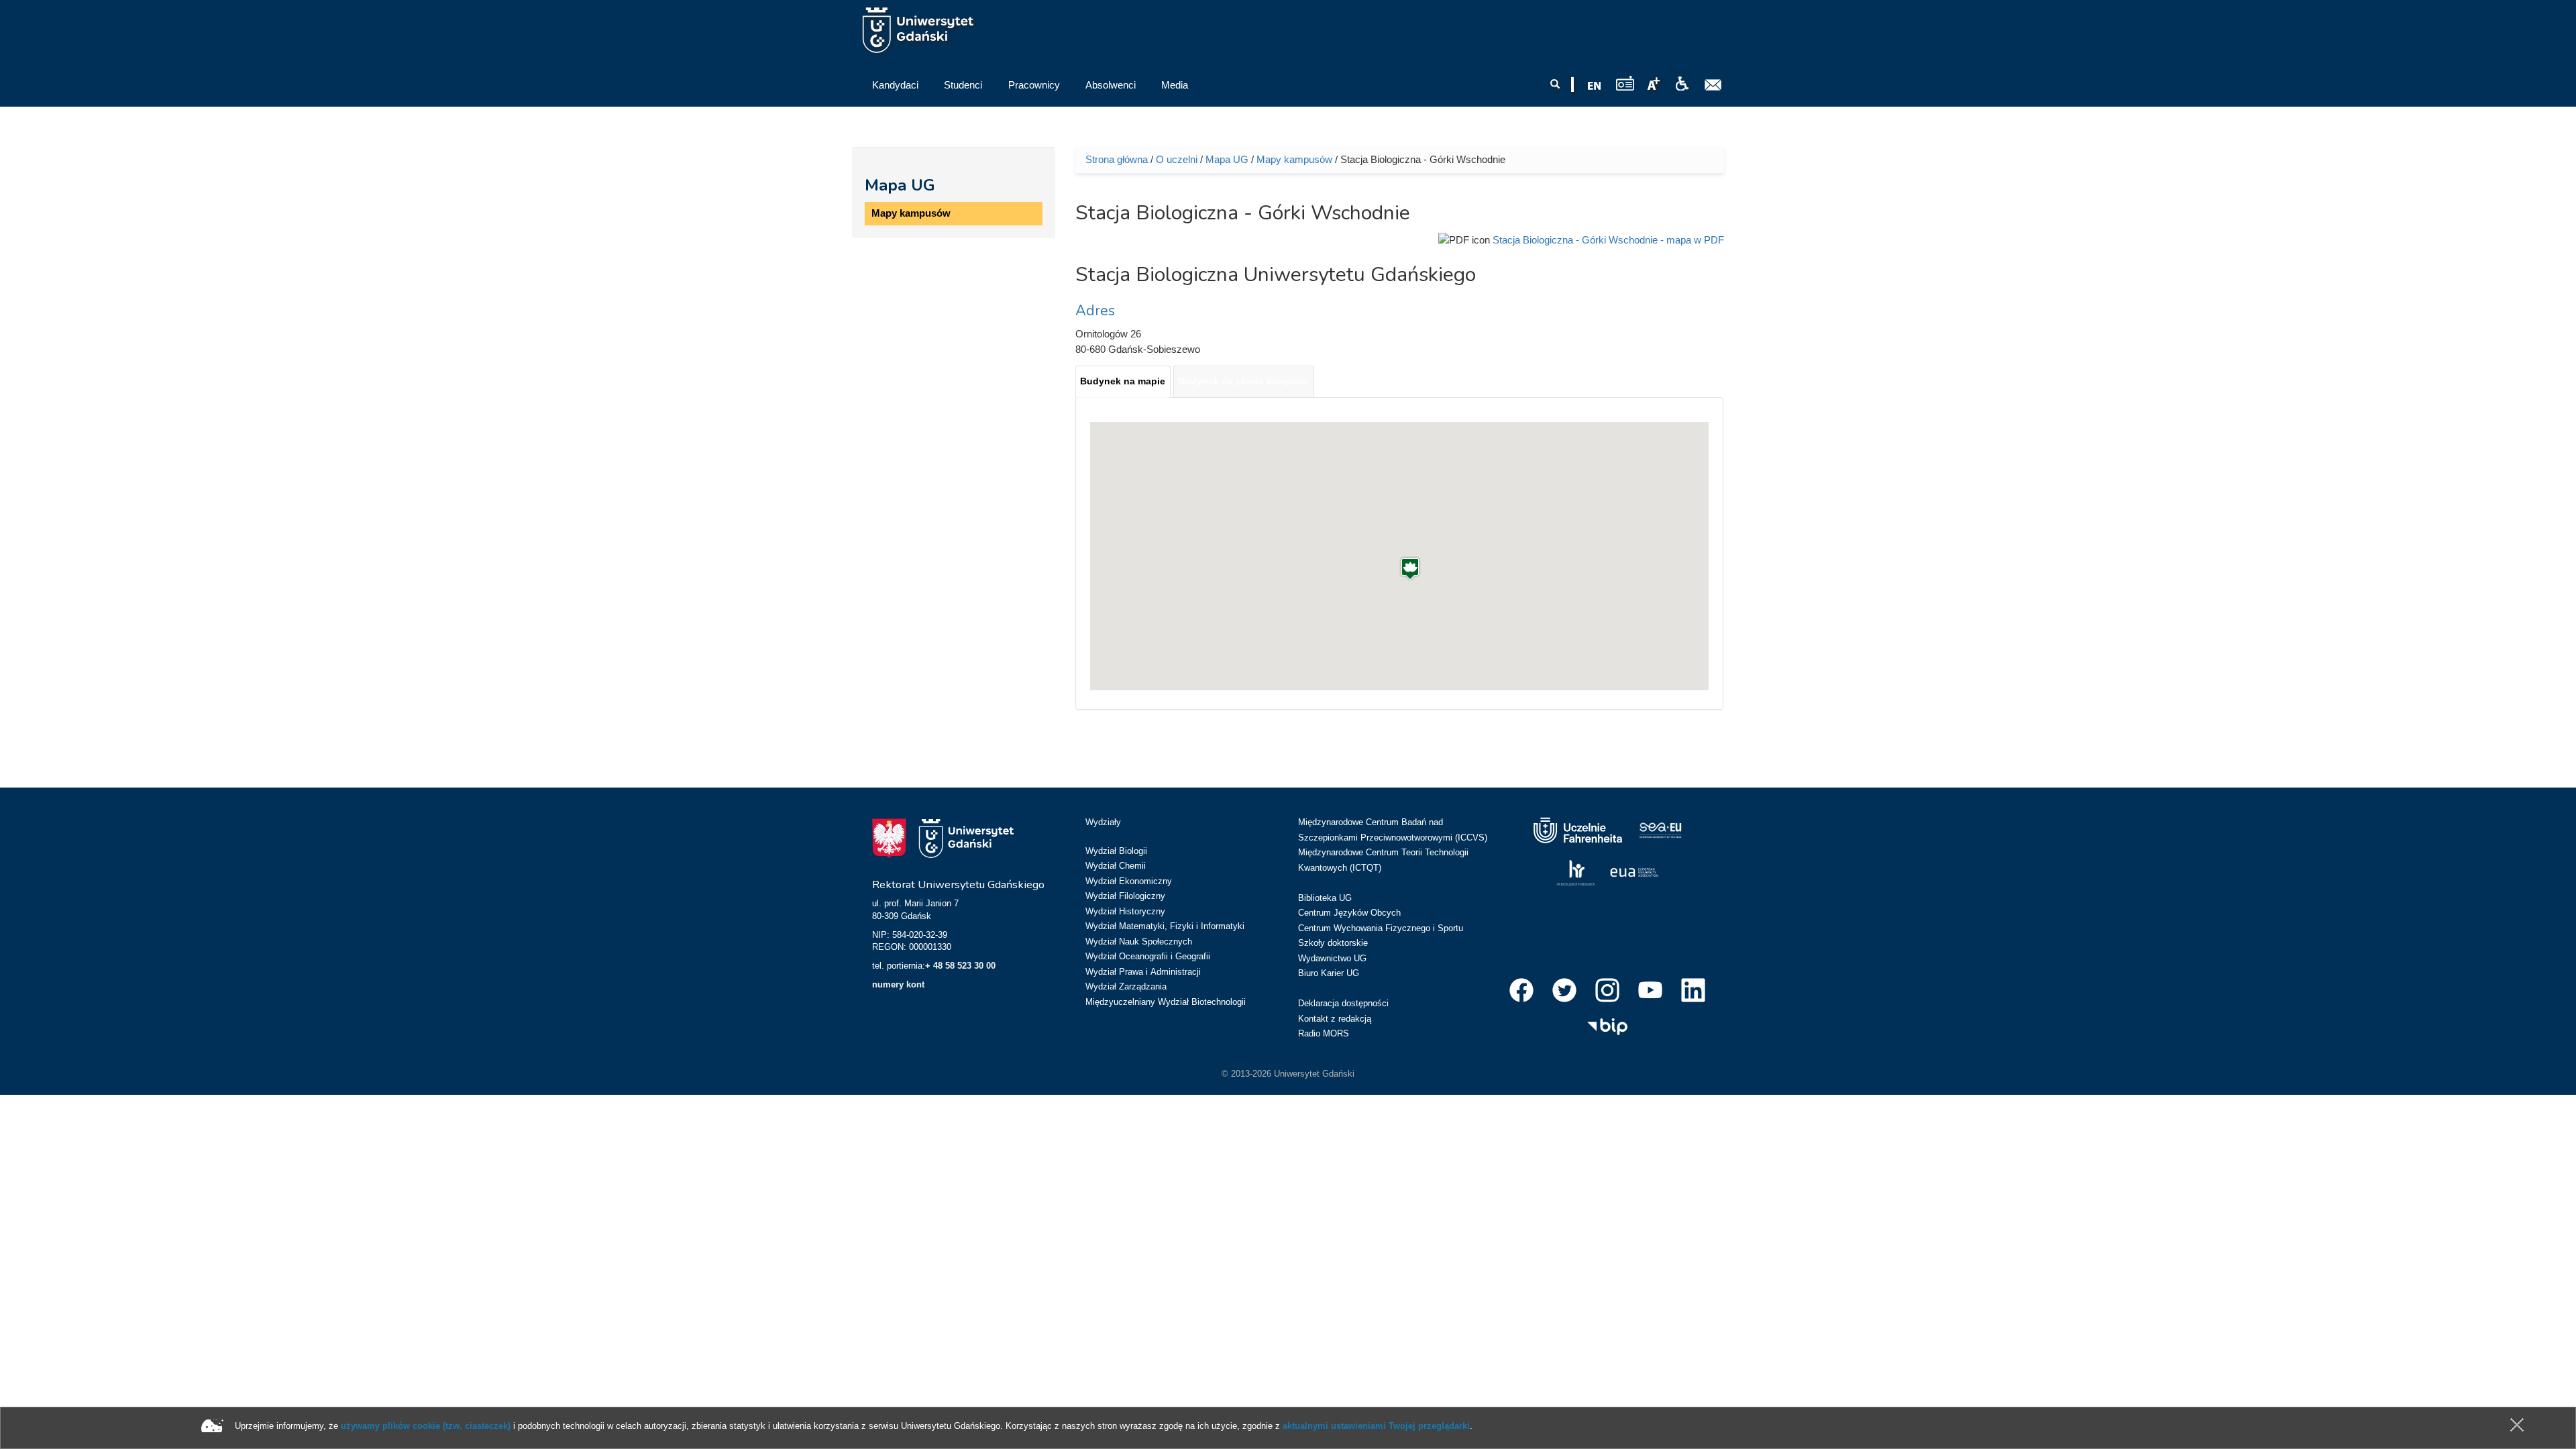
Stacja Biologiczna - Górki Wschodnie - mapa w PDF (1608, 240)
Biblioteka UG (1325, 898)
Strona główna (1117, 159)
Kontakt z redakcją (1335, 1019)
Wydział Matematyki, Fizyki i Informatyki (1165, 926)
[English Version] (1595, 86)
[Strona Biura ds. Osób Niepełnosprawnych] (1682, 84)
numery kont (898, 984)
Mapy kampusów (911, 213)
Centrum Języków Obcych (1349, 913)
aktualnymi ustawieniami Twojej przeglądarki (1376, 1426)
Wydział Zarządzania (1126, 986)
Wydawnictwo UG (1332, 958)
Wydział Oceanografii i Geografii (1148, 956)
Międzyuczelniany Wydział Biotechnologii (1166, 1002)
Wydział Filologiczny (1125, 896)
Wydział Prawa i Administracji (1143, 972)
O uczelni (1177, 159)
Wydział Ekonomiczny (1129, 881)
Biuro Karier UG (1329, 973)
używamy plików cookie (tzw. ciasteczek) (426, 1426)
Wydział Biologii (1116, 851)
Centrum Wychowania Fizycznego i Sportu (1381, 928)
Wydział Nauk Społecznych (1139, 942)
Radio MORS (1324, 1033)
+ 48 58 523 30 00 (960, 966)
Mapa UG (900, 185)
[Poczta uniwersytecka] (1713, 85)
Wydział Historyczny (1125, 911)
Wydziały (1103, 822)
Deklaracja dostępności (1343, 1003)
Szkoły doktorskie (1333, 943)
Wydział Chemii (1116, 866)
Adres (1095, 311)
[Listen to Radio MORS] (1625, 83)
